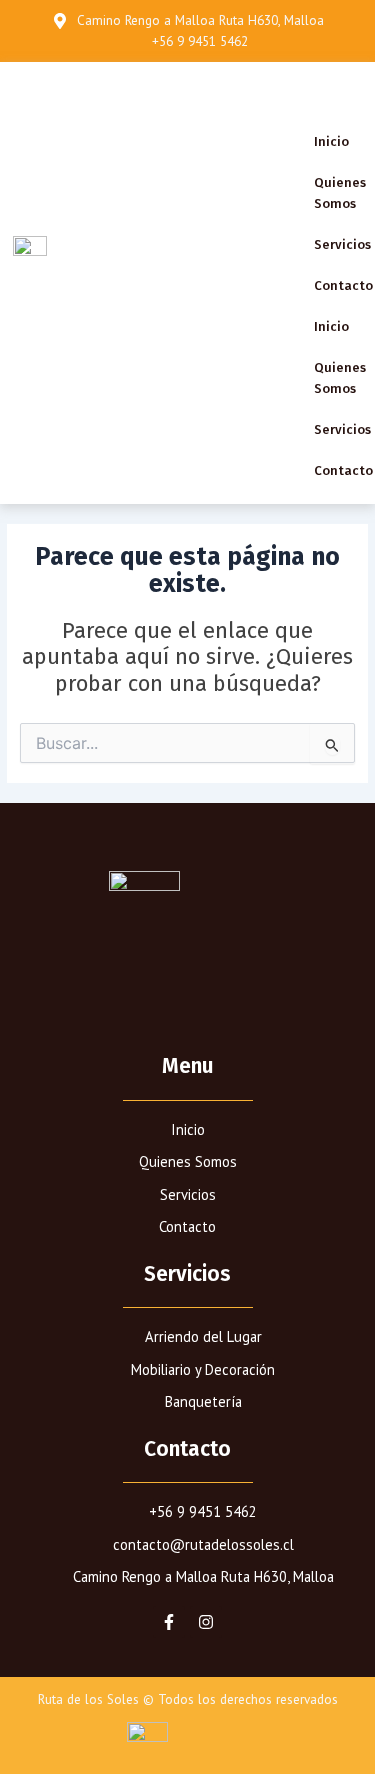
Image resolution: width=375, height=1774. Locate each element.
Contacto (343, 285)
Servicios (342, 244)
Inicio (331, 141)
